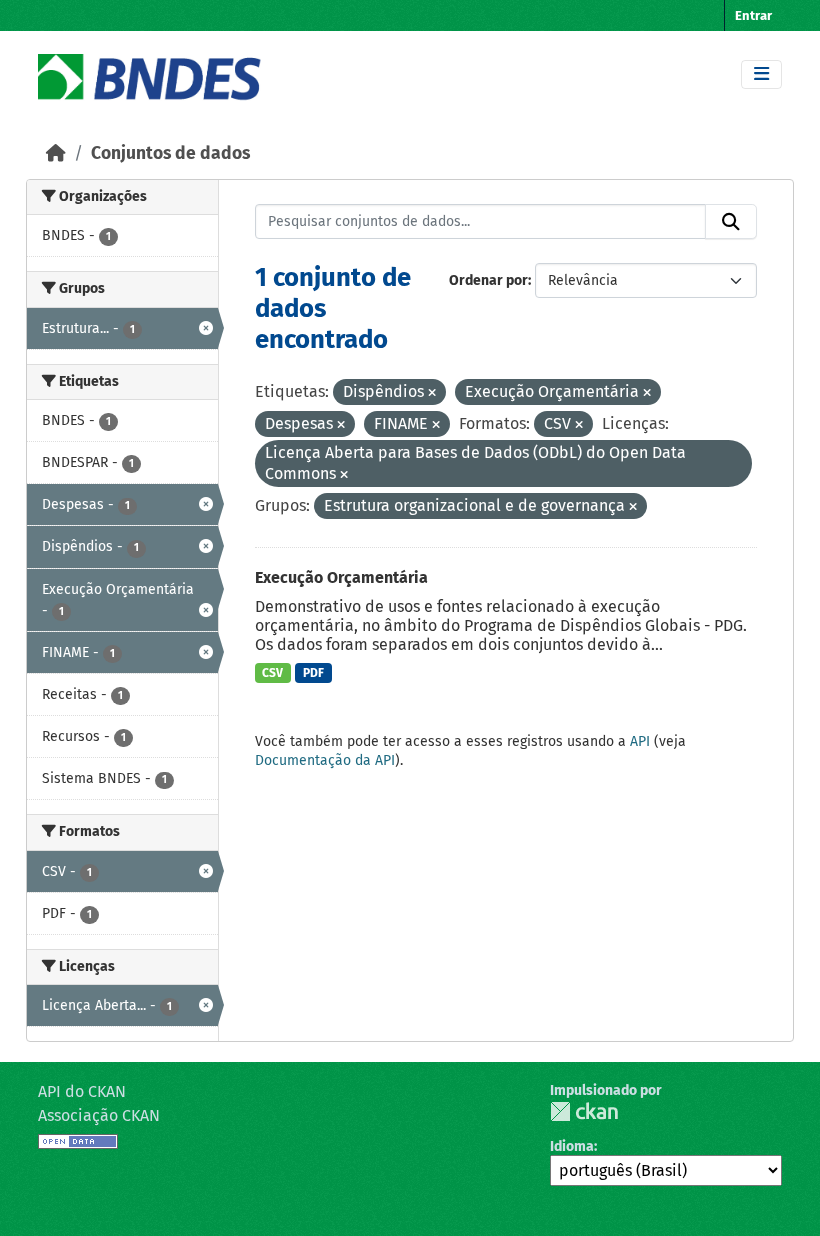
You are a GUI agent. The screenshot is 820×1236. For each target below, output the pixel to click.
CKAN (584, 1111)
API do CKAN (82, 1091)
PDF (313, 673)
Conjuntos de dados (170, 153)
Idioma (572, 1146)
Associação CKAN (99, 1115)
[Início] (56, 153)
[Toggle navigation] (761, 74)
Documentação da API (325, 760)
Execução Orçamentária (341, 577)
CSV (272, 673)
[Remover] (432, 393)
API (640, 741)
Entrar (753, 15)
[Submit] (731, 222)
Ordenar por (488, 280)
